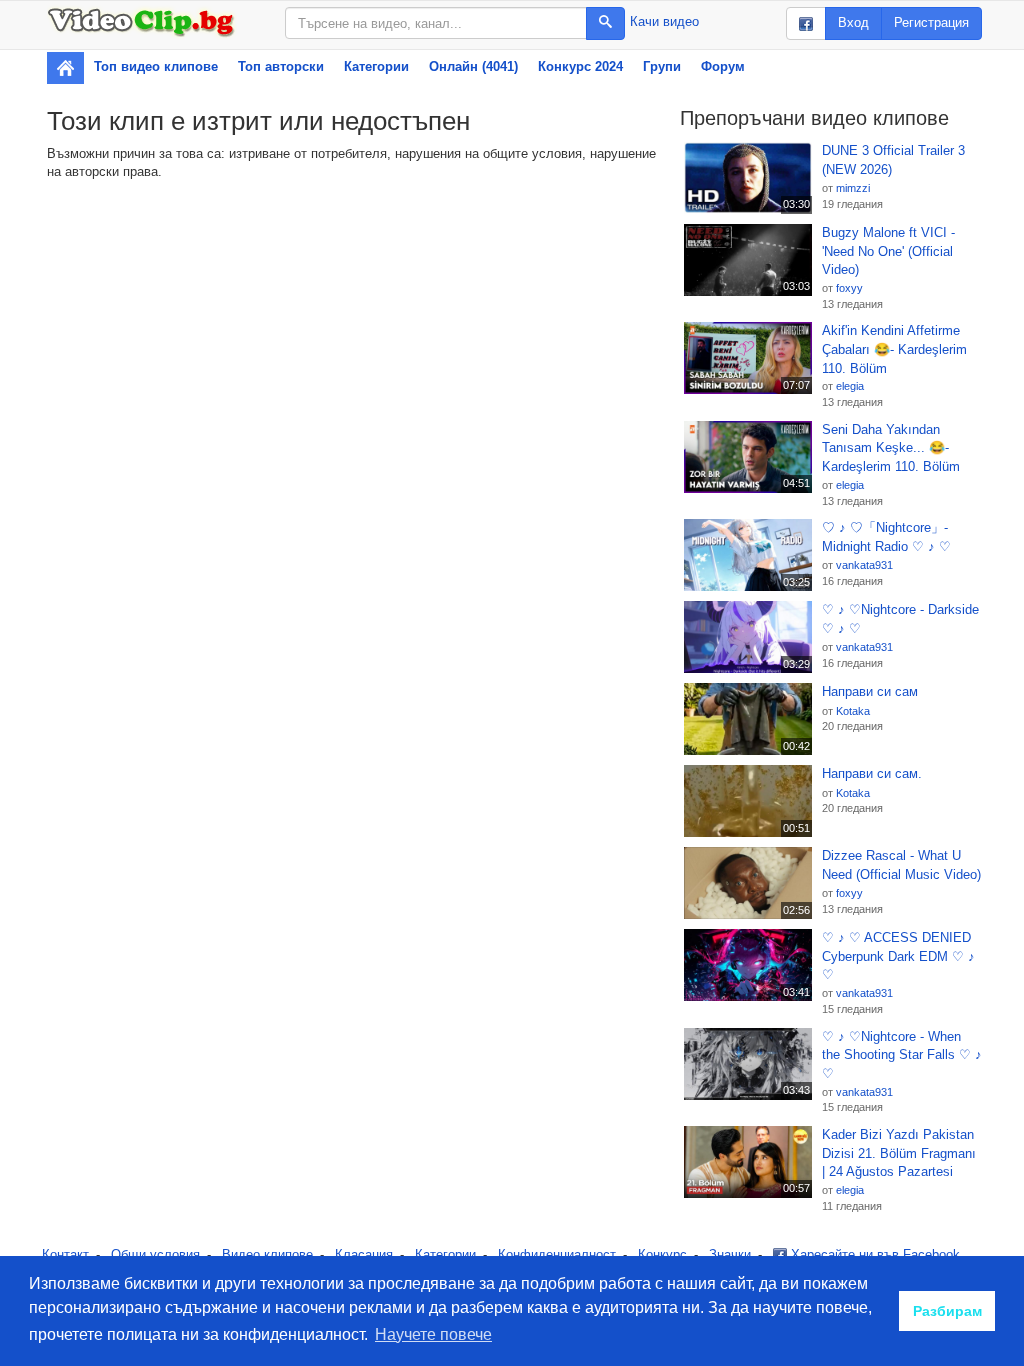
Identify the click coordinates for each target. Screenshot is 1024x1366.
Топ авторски (281, 66)
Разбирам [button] (947, 1311)
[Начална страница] (65, 68)
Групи (662, 66)
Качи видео (664, 21)
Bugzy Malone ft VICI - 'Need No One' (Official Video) (888, 251)
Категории (376, 66)
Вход (853, 22)
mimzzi (853, 188)
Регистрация (931, 22)
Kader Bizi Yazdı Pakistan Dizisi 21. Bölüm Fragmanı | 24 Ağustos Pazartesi (899, 1153)
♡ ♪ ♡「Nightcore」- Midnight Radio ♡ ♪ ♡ (886, 537)
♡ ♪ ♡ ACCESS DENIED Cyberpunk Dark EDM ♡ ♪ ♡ (898, 956)
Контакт (65, 1254)
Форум (723, 66)
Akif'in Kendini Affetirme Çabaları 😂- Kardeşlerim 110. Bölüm (894, 349)
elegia (850, 386)
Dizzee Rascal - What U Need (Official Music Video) (901, 865)
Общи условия (155, 1254)
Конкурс (662, 1254)
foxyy (849, 288)
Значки (730, 1254)
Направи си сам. (872, 773)
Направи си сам (870, 691)
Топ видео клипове (156, 66)
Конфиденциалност (557, 1254)
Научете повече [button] (433, 1334)
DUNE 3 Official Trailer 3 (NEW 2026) (893, 160)
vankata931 (864, 565)
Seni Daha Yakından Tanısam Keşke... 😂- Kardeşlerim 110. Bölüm (891, 448)
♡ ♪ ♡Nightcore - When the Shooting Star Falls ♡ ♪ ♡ (902, 1055)
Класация (364, 1254)
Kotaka (853, 711)
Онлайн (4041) (473, 66)
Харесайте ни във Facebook (873, 1254)
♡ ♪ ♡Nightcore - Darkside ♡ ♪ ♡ (900, 619)
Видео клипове (267, 1254)
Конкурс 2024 (580, 66)
